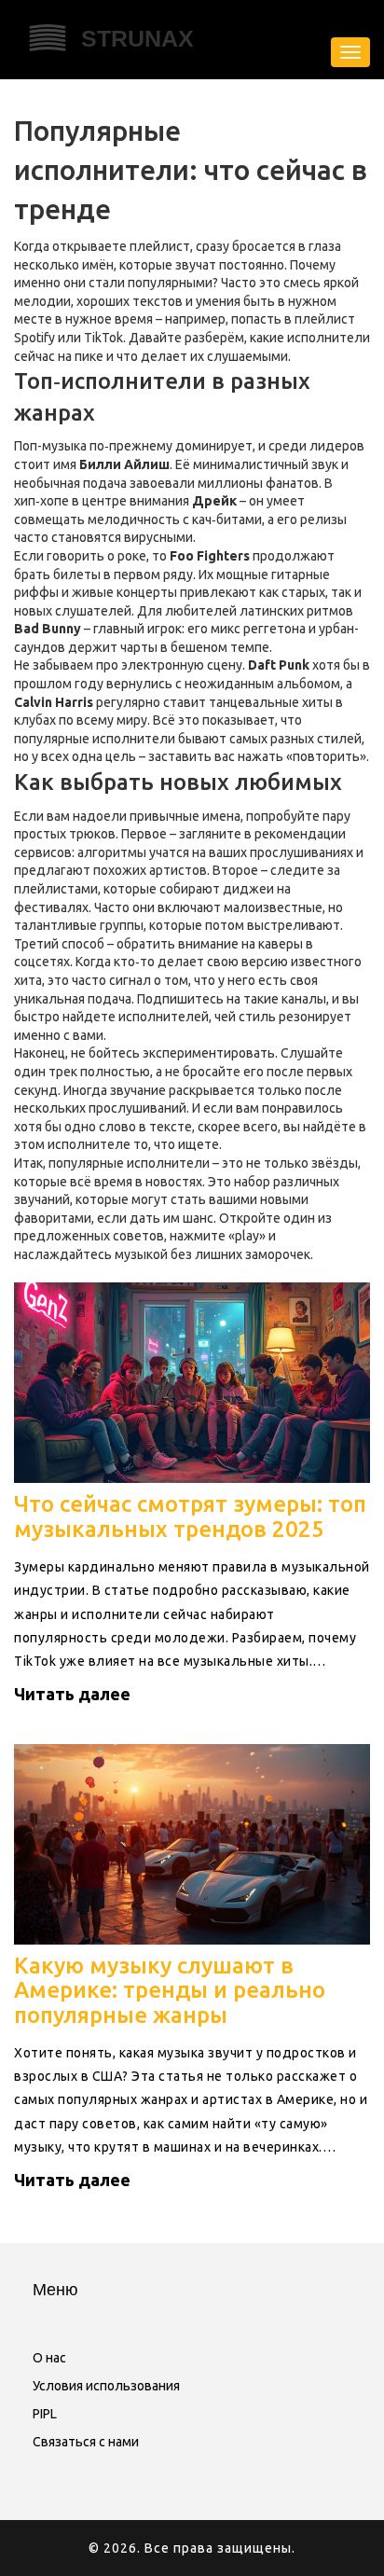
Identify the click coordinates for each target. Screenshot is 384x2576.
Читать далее (72, 1694)
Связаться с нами (86, 2442)
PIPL (45, 2414)
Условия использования (106, 2386)
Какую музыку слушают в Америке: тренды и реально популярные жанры (170, 1990)
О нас (49, 2358)
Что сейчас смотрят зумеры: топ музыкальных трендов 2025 (190, 1516)
